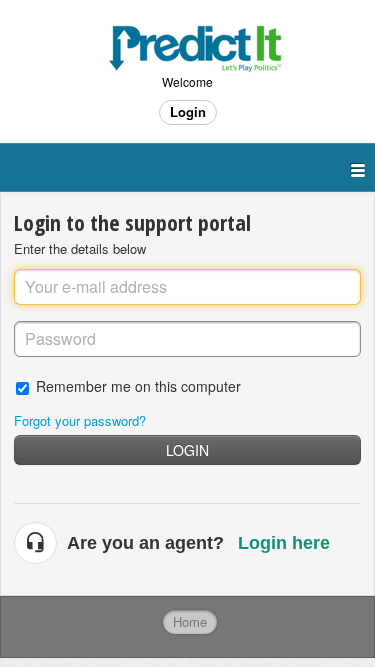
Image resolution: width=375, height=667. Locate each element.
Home (190, 621)
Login (187, 450)
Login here (284, 543)
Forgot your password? (80, 420)
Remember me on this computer (138, 385)
